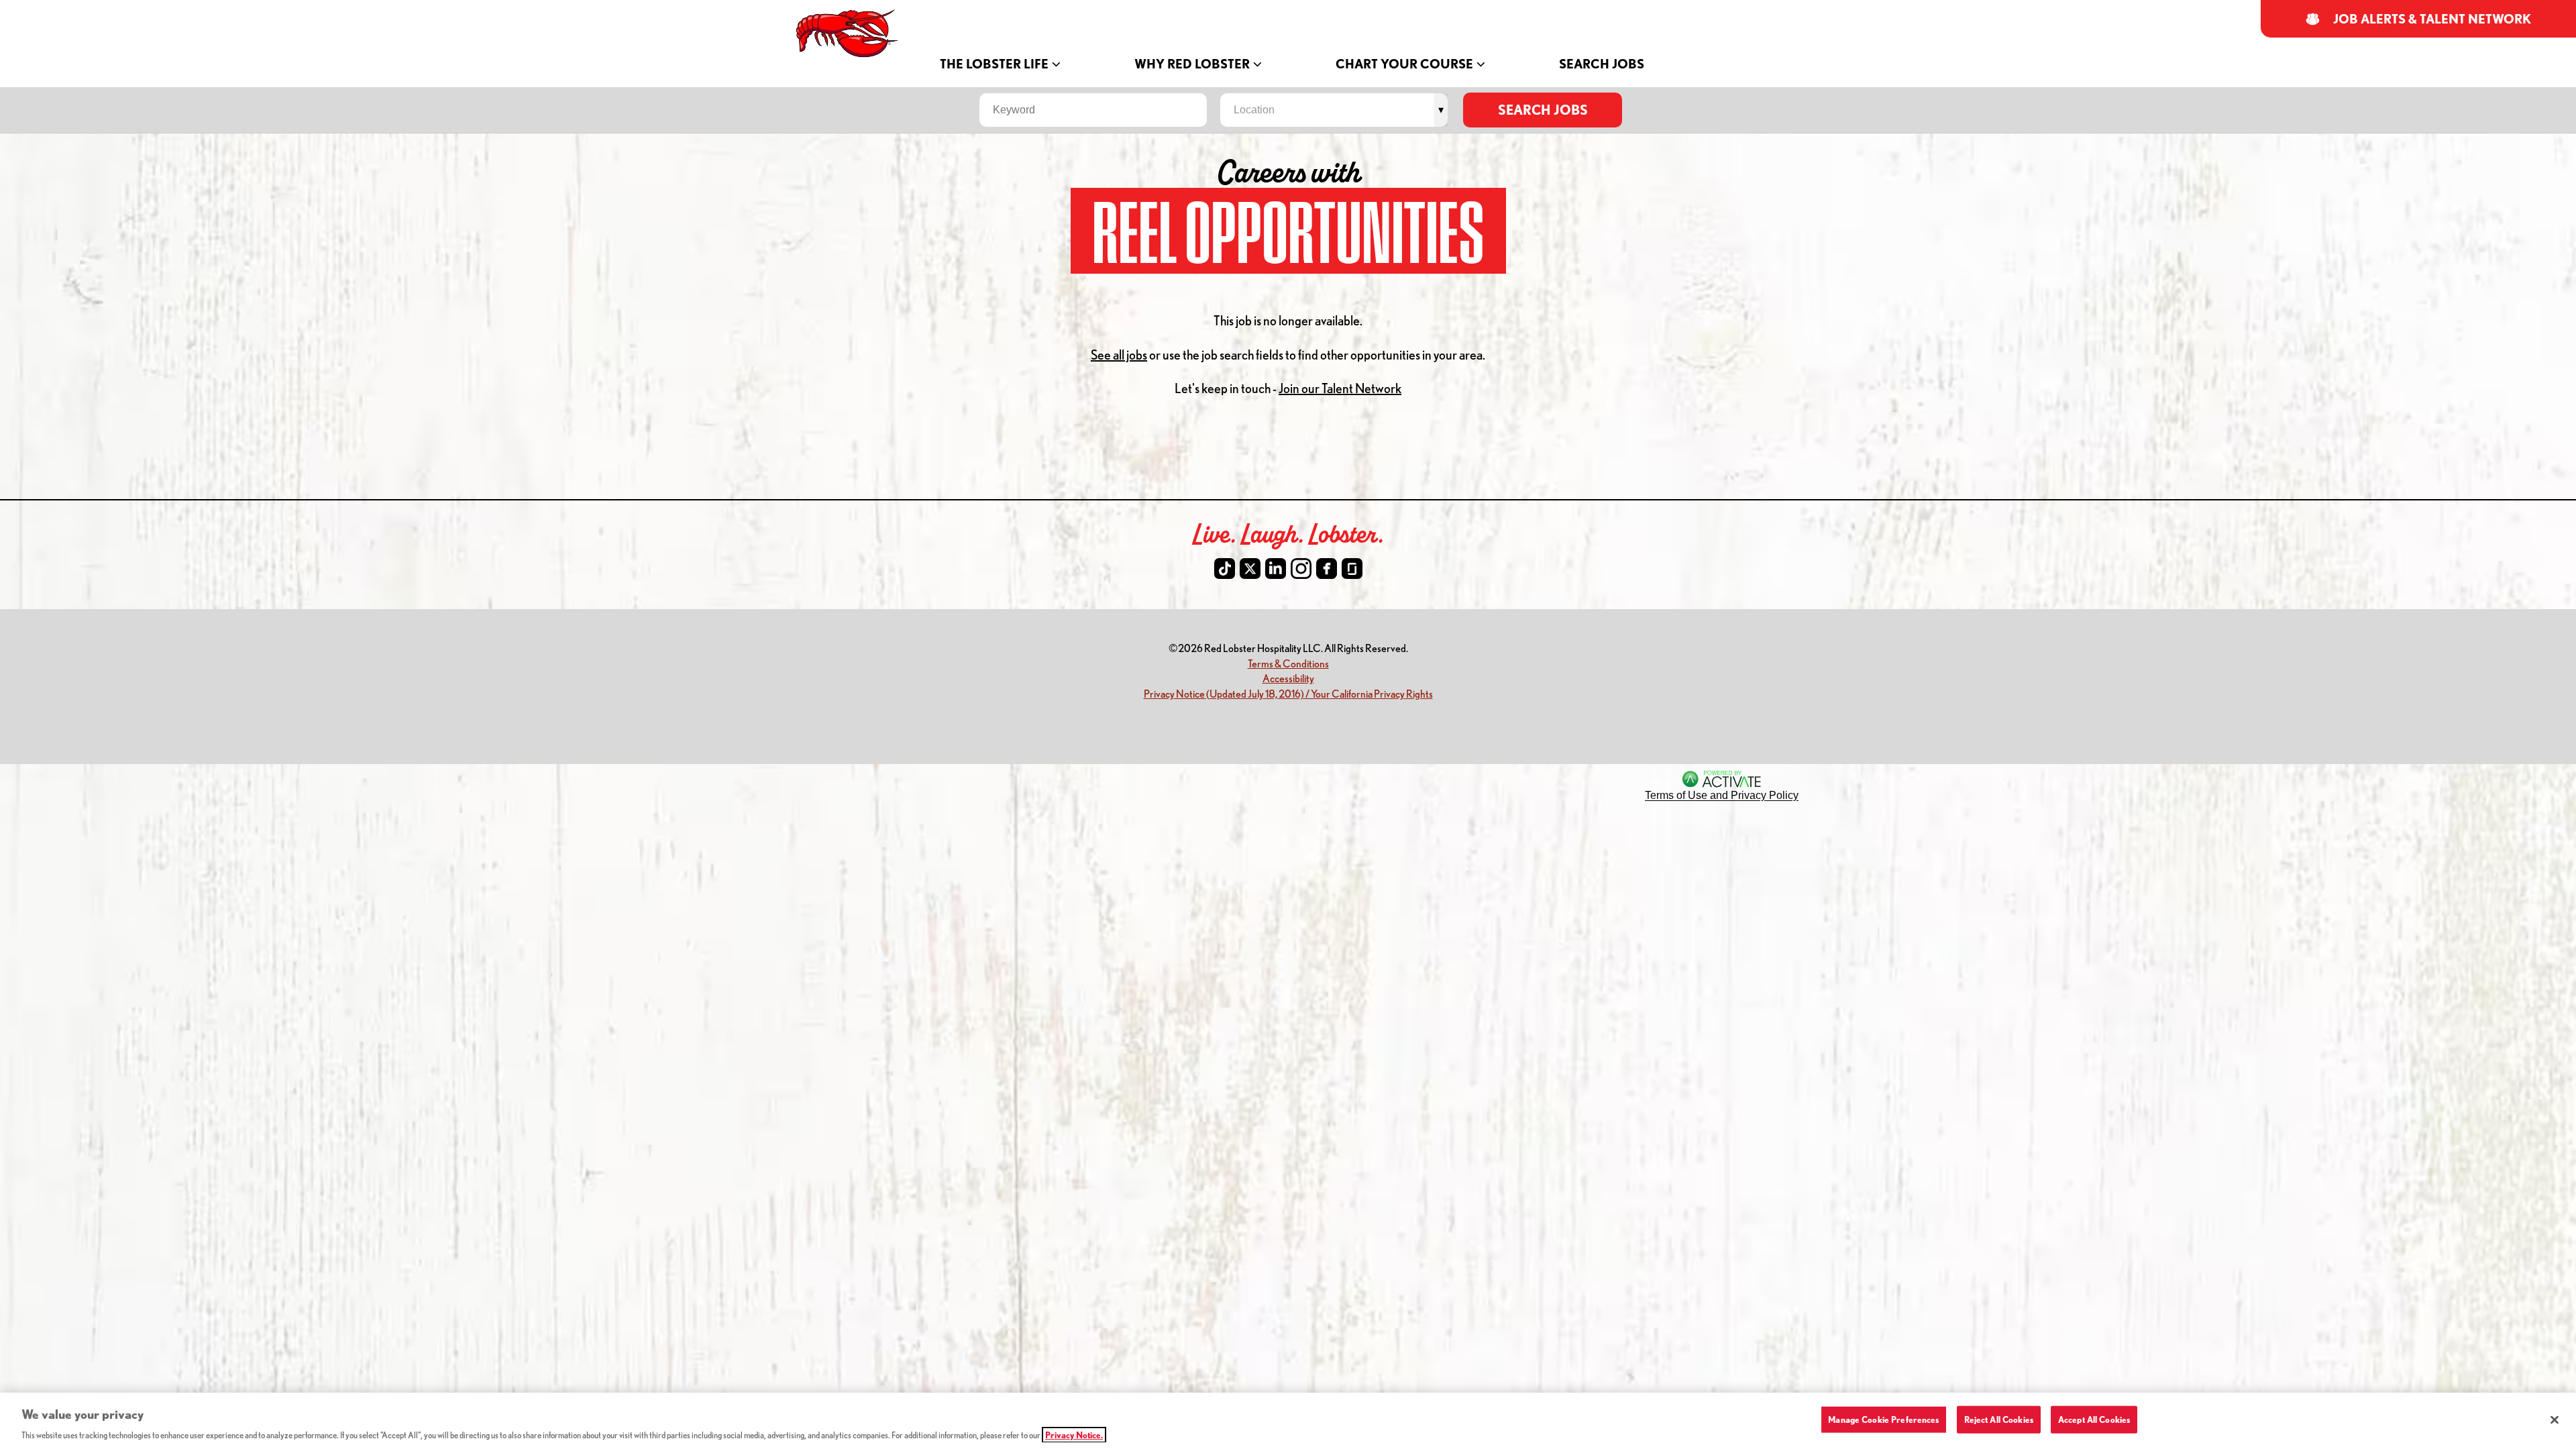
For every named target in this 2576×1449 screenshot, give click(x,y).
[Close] (2555, 1419)
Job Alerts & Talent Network (2432, 19)
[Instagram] (1301, 569)
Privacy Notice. (1074, 1435)
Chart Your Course (1404, 64)
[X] (1250, 569)
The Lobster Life (994, 64)
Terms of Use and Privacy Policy (1722, 795)
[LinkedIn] (1276, 569)
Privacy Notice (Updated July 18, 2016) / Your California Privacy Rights (1288, 693)
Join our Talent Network (1340, 388)
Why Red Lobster (1192, 64)
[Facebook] (1327, 569)
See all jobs (1119, 355)
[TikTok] (1225, 569)
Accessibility (1288, 678)
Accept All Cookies (2094, 1419)
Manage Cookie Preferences (1883, 1419)
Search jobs (1543, 110)
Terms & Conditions (1288, 663)
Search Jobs (1602, 64)
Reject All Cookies (1999, 1419)
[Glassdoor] (1352, 569)
